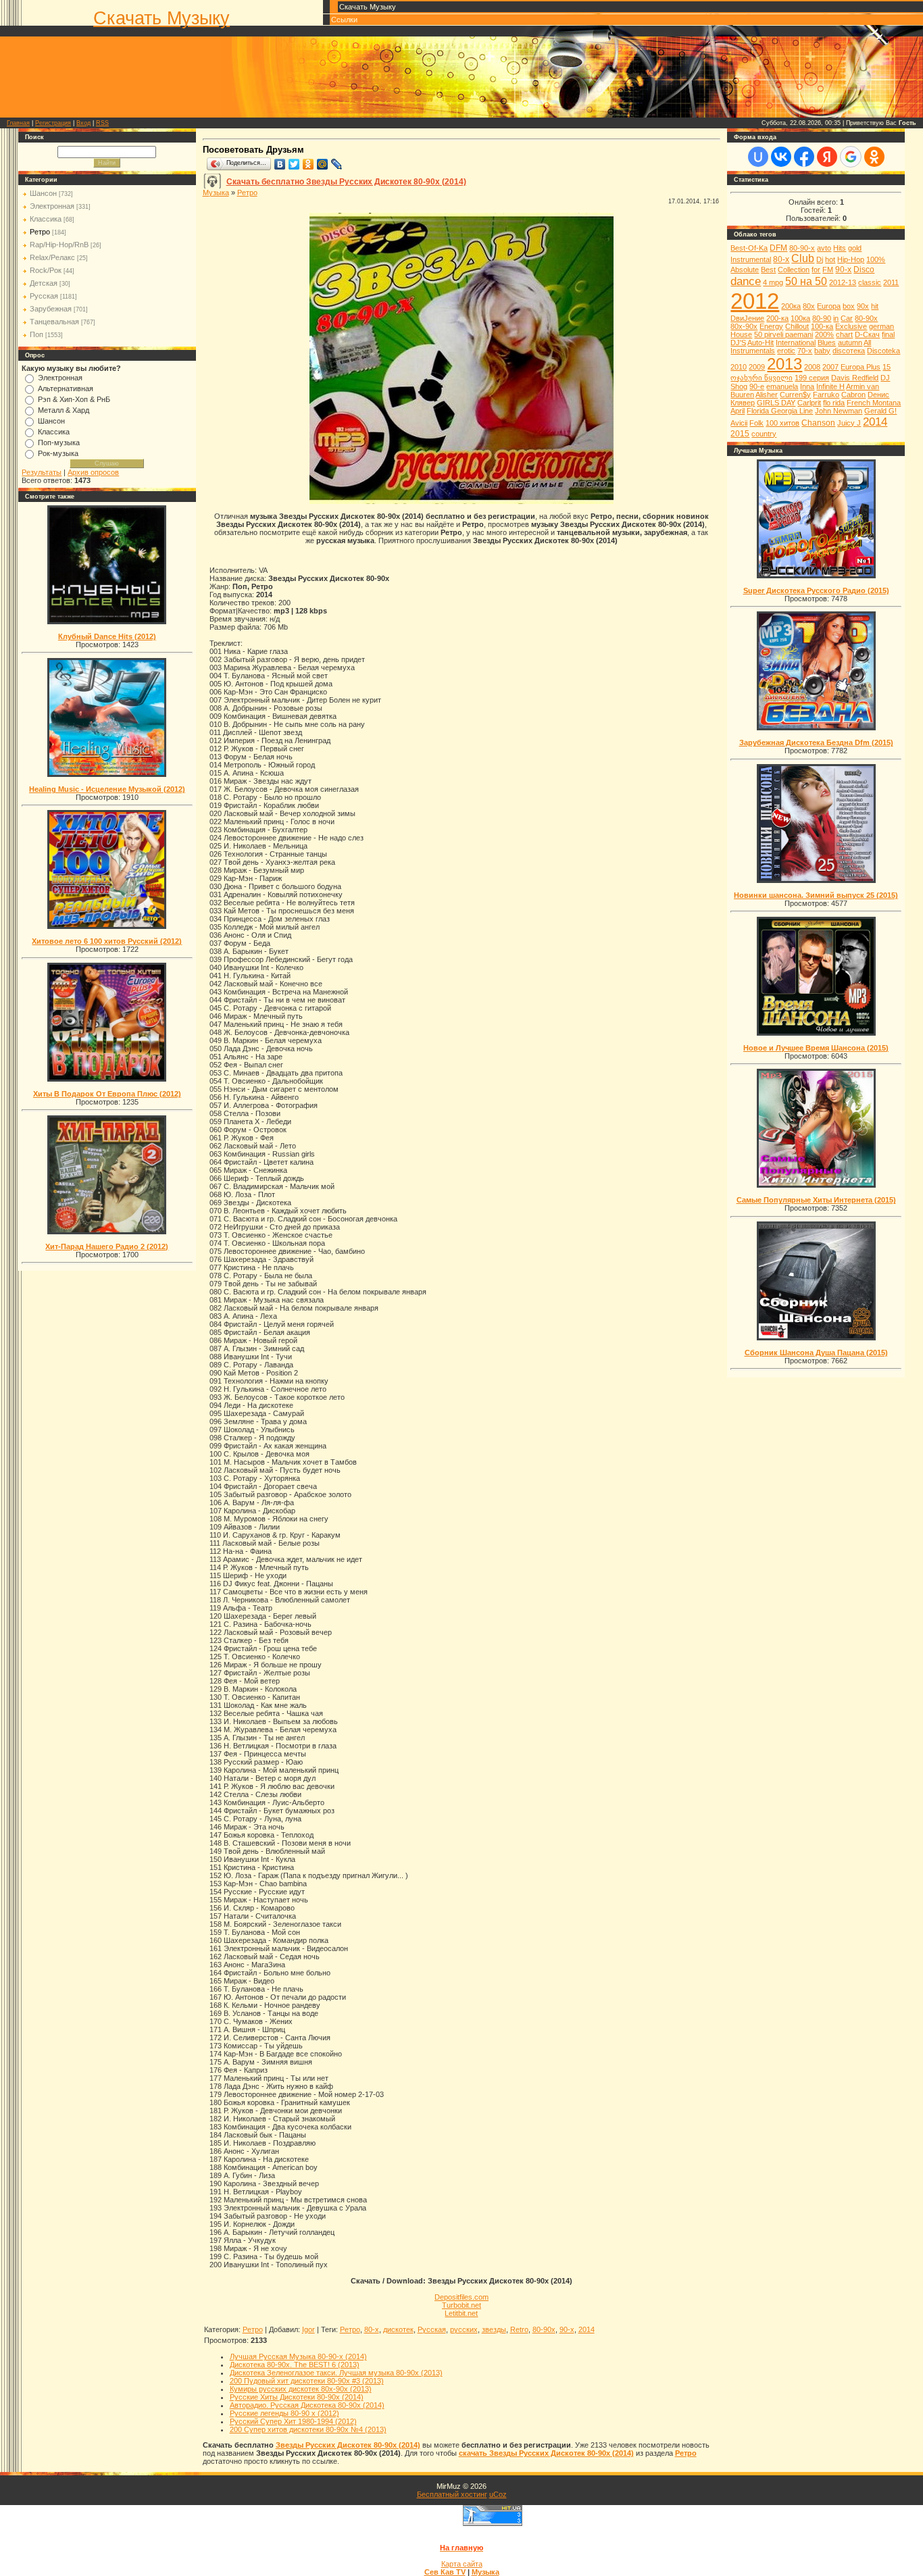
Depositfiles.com (461, 2297)
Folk (756, 423)
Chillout (797, 326)
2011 (891, 282)
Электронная (52, 206)
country (764, 434)
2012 (755, 301)
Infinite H (830, 386)
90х (863, 306)
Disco (864, 270)
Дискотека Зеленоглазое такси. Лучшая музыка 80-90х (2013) (336, 2373)
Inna (807, 386)
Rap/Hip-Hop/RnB (59, 245)
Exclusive (851, 326)
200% (824, 334)
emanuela (782, 386)
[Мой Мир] (323, 164)
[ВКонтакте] (280, 164)
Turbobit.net (461, 2305)
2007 (830, 367)
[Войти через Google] (851, 157)
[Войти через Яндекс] (827, 157)
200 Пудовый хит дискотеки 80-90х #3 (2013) (307, 2381)
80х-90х (744, 326)
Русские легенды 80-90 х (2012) (284, 2413)
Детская (44, 283)
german (881, 326)
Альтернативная (66, 388)
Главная (18, 123)
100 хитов (782, 423)
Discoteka (883, 351)
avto (824, 248)
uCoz (498, 2494)
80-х (372, 2329)
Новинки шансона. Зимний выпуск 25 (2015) (816, 895)
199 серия (812, 378)
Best (768, 270)
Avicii (739, 423)
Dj (820, 259)
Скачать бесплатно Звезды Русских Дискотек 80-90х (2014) (346, 182)
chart (844, 334)
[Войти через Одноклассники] (874, 157)
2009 (757, 367)
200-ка (777, 318)
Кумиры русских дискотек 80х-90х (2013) (301, 2389)
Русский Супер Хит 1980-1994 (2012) (293, 2421)
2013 (784, 364)
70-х (805, 351)
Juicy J (849, 423)
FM (828, 270)
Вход (83, 123)
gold (855, 248)
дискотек (398, 2329)
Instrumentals (753, 351)
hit (875, 306)
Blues (827, 343)
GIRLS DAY (776, 403)
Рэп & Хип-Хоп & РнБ (74, 399)
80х (809, 306)
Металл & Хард (64, 410)
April (738, 411)
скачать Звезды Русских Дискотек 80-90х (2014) (546, 2453)
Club (803, 258)
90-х (567, 2329)
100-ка (822, 326)
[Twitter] (294, 164)
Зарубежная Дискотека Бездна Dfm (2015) (816, 742)
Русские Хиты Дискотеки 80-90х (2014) (297, 2397)
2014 (587, 2329)
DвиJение (747, 318)
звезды (494, 2329)
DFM (778, 248)
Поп (36, 334)
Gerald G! (880, 411)
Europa (829, 306)
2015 (740, 434)
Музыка (216, 193)
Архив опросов (93, 472)
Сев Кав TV (445, 2572)
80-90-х (802, 248)
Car (847, 318)
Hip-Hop (851, 259)
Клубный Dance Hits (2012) (107, 636)
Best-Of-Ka (749, 248)
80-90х (544, 2329)
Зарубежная (51, 309)
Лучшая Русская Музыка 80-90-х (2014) (298, 2356)
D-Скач (867, 334)
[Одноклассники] (308, 164)
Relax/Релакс (52, 257)
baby (822, 351)
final (888, 334)
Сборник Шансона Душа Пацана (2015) (816, 1353)
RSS (102, 123)
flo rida (834, 403)
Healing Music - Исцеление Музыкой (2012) (107, 789)
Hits (840, 248)
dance (746, 281)
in (836, 318)
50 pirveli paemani (783, 334)
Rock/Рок (46, 270)
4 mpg (773, 282)
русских (464, 2329)
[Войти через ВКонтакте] (781, 157)
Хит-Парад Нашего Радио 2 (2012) (107, 1246)
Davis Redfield (855, 378)
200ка (791, 306)
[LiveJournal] (337, 164)
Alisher (767, 395)
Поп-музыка (59, 443)
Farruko (826, 395)
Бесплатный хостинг (452, 2494)
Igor (308, 2329)
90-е (757, 386)
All (867, 343)
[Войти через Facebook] (804, 157)
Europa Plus (860, 367)
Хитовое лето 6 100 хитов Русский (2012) (107, 941)
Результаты (42, 472)
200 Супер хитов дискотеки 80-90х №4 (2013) (308, 2429)
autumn (850, 343)
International (796, 343)
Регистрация (53, 123)
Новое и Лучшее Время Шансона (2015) (816, 1048)
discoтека (849, 351)
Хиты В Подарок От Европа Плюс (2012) (107, 1094)
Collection (794, 270)
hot (830, 259)
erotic (786, 351)
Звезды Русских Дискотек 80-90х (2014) (348, 2445)
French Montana (874, 403)
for (816, 270)
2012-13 (843, 282)
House (741, 334)
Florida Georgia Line (780, 411)
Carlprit (809, 403)
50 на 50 (806, 281)
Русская (44, 296)
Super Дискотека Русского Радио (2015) (816, 590)
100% (876, 259)
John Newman (839, 411)
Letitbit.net (461, 2313)
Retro (519, 2329)
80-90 (822, 318)
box (849, 306)
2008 (812, 367)
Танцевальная (54, 322)
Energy (771, 326)
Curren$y (795, 395)
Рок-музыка (58, 453)
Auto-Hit (760, 343)
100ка (800, 318)
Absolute (745, 270)
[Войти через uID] (758, 157)
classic (870, 282)
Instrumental (751, 259)
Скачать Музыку (161, 18)
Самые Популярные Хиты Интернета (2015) (816, 1200)
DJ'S (738, 343)
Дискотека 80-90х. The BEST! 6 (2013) (295, 2365)
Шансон (43, 193)
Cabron (853, 395)
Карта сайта (462, 2564)
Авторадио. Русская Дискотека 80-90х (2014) (307, 2405)
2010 (739, 367)
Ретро (40, 232)
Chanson (818, 423)
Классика (46, 219)
